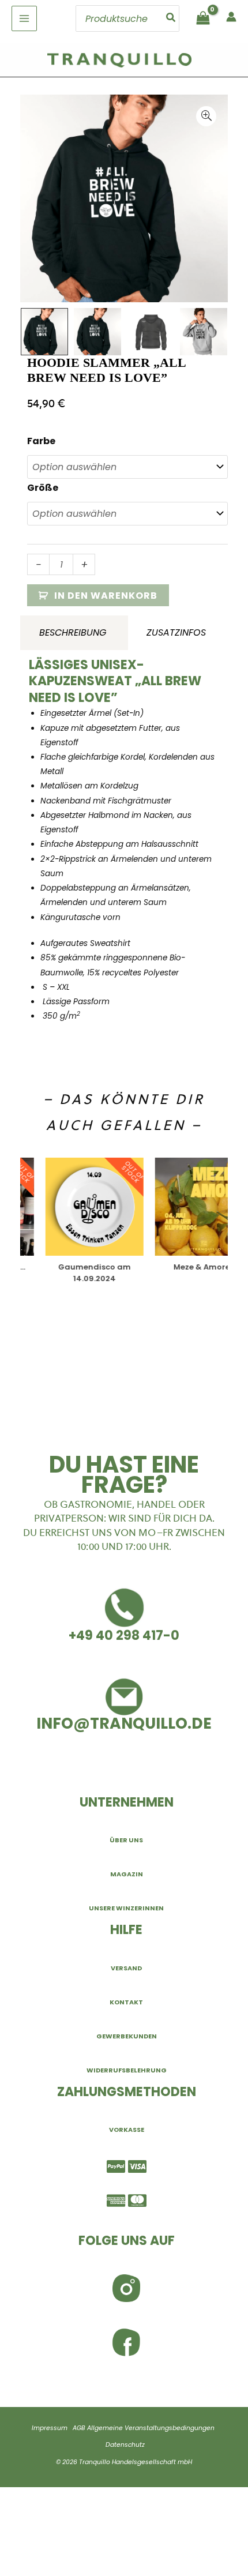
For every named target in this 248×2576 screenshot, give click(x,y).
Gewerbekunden (127, 2036)
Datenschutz (125, 2445)
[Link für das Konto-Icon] (231, 17)
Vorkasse (127, 2130)
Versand (126, 1968)
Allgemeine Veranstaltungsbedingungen (151, 2428)
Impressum (50, 2428)
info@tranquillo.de (124, 1723)
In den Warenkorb (106, 596)
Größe (43, 488)
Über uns (126, 1840)
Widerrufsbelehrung (127, 2070)
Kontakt (126, 2002)
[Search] (171, 18)
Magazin (127, 1874)
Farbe (41, 441)
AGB (79, 2428)
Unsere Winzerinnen (126, 1908)
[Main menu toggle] (24, 18)
